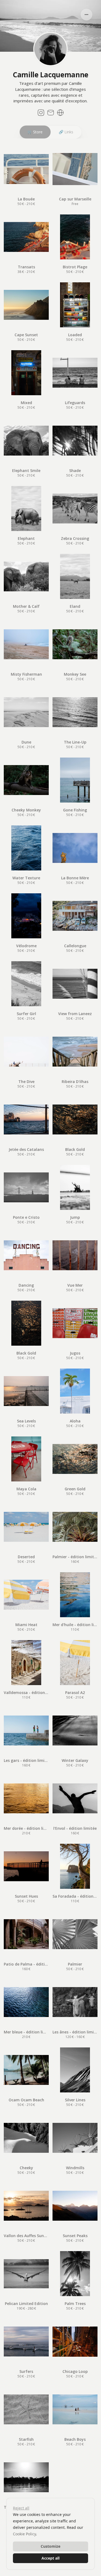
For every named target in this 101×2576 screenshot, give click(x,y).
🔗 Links (66, 132)
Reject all (21, 2508)
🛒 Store (35, 132)
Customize (50, 2546)
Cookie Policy (24, 2534)
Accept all (50, 2558)
